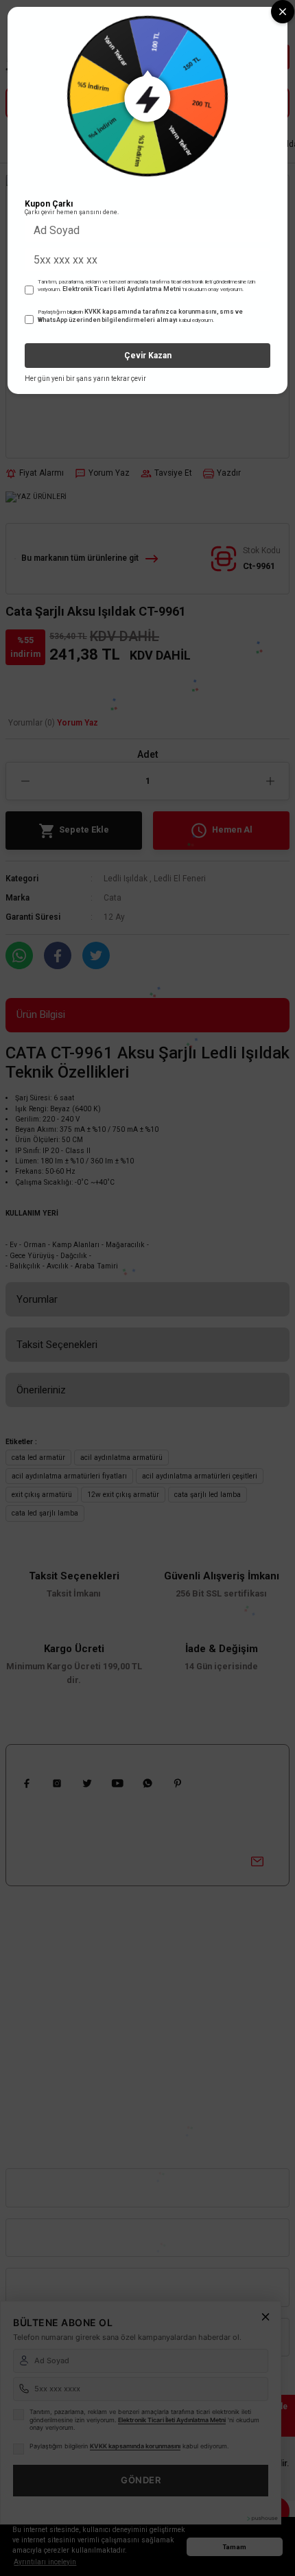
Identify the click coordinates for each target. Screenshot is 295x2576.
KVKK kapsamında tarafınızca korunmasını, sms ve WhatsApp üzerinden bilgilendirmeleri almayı (140, 316)
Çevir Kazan (148, 356)
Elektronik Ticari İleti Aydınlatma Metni (122, 289)
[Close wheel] (283, 12)
